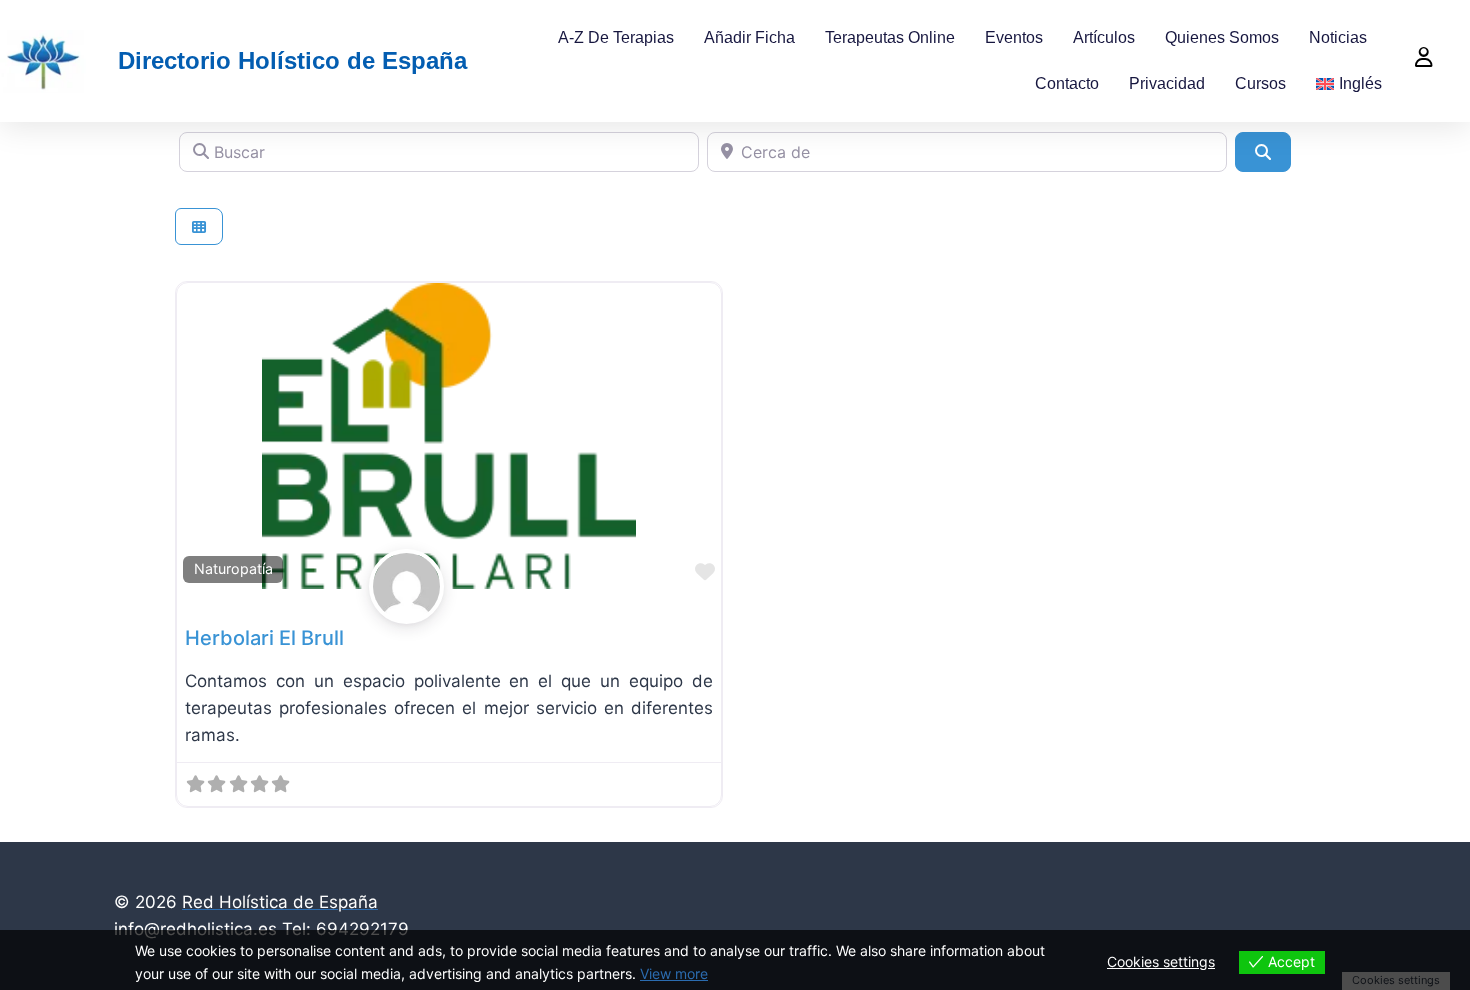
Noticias (1338, 37)
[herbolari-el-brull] (449, 586)
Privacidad (1167, 83)
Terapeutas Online (890, 37)
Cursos (1260, 83)
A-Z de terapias (616, 37)
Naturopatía (233, 568)
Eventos (1014, 37)
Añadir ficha (749, 37)
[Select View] (199, 226)
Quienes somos (1222, 37)
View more (674, 973)
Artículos (1104, 37)
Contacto (1067, 83)
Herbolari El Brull (264, 638)
